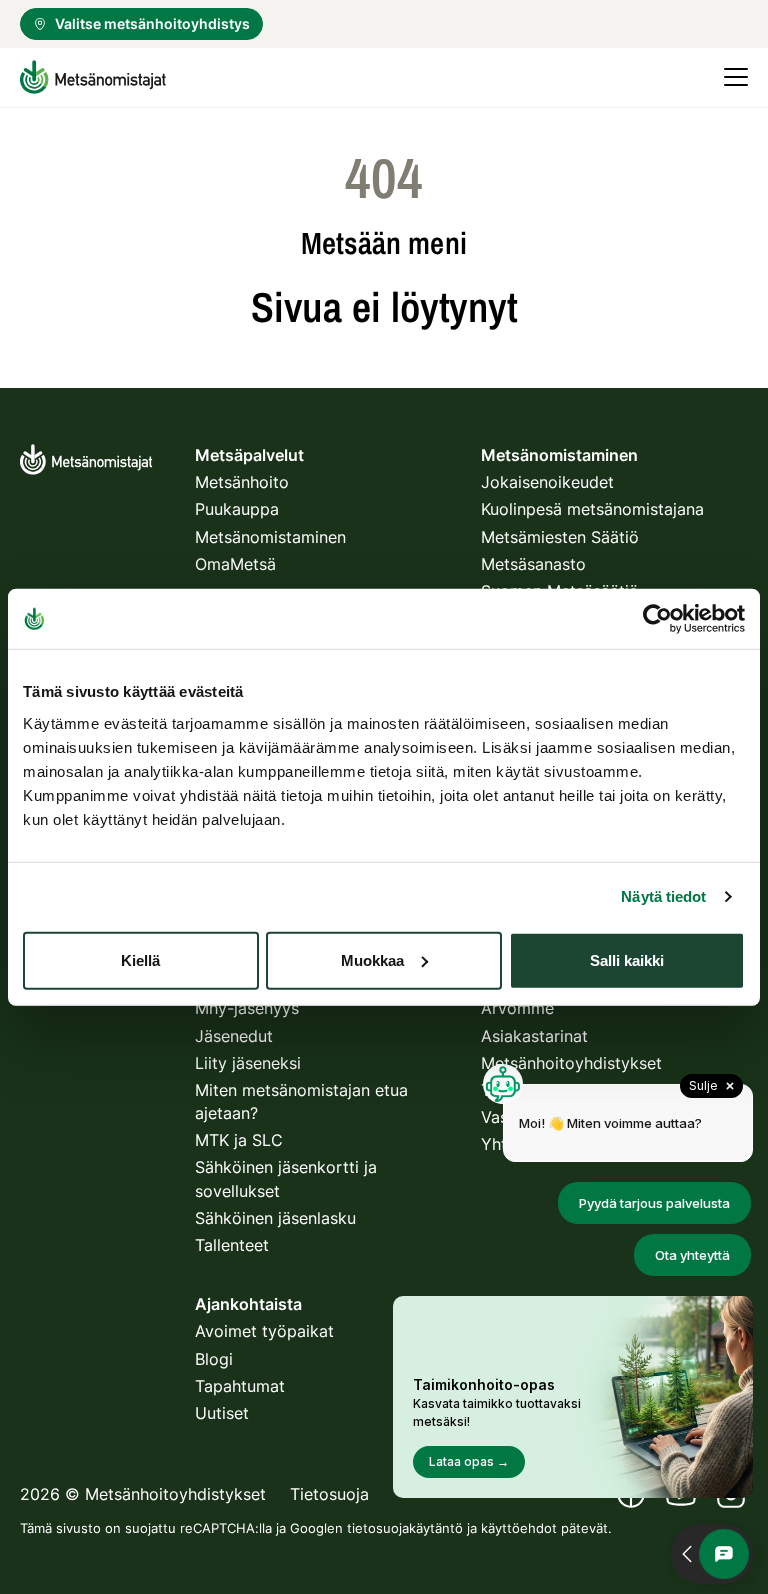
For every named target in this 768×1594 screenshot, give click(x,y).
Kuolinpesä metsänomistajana (592, 509)
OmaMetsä (235, 564)
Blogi (214, 1359)
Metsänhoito (242, 482)
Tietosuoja (329, 1494)
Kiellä (140, 959)
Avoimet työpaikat (264, 1331)
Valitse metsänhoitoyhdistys (152, 23)
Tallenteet (232, 1245)
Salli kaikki (627, 959)
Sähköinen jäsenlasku (275, 1218)
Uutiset (222, 1413)
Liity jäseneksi (248, 1063)
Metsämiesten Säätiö (560, 537)
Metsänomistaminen (270, 537)
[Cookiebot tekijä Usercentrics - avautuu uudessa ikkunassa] (657, 619)
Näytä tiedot (663, 896)
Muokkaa (372, 959)
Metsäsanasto (533, 564)
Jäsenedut (234, 1036)
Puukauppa (237, 509)
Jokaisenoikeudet (547, 482)
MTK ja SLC (239, 1140)
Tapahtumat (240, 1386)
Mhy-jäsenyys (247, 1008)
